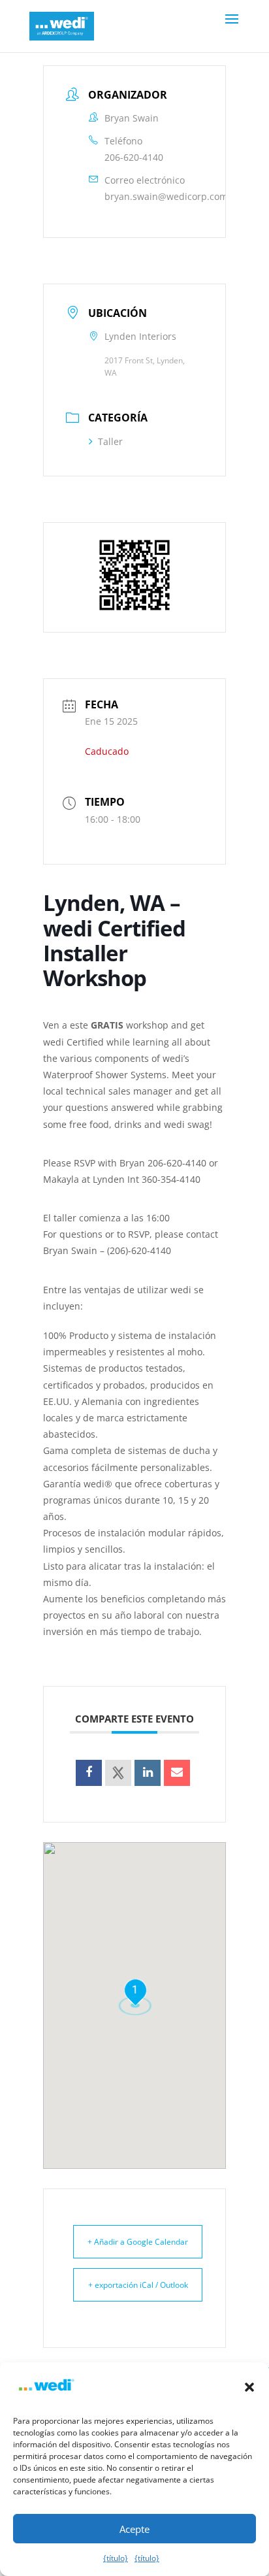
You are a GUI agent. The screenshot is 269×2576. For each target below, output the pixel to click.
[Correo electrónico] (177, 1773)
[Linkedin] (148, 1773)
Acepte (134, 2529)
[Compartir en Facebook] (89, 1773)
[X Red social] (118, 1773)
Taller (110, 441)
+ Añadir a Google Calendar (138, 2242)
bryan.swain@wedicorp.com (166, 196)
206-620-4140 (134, 157)
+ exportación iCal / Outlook (138, 2285)
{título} (116, 2558)
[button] (249, 2387)
